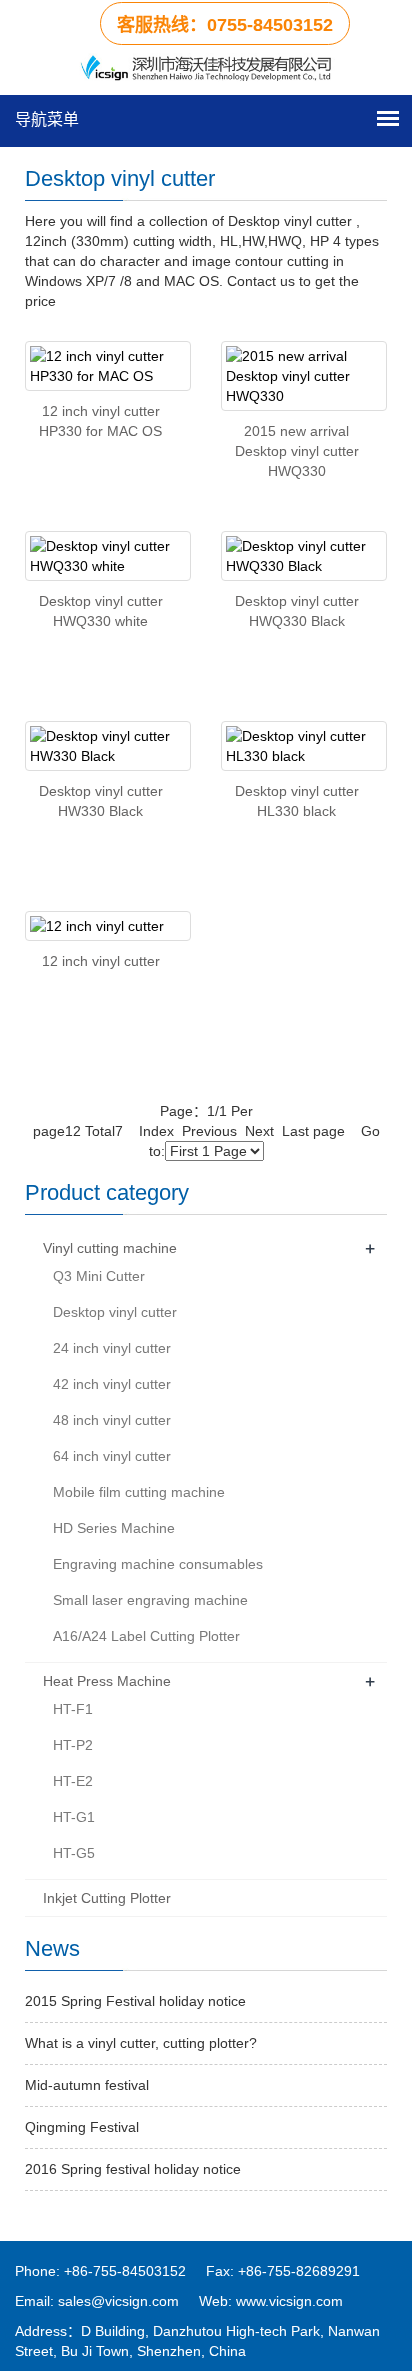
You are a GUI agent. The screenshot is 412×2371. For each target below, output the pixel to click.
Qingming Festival (82, 2127)
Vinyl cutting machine (110, 1248)
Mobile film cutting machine (139, 1492)
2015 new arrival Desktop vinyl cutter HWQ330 (297, 451)
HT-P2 (73, 1745)
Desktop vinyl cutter (115, 1312)
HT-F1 (73, 1709)
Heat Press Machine (107, 1681)
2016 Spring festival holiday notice (133, 2169)
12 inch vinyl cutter (101, 961)
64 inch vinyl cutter (112, 1456)
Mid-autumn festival (87, 2085)
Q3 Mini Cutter (99, 1276)
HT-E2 (73, 1781)
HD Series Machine (114, 1528)
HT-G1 (74, 1817)
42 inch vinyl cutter (112, 1384)
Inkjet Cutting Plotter (107, 1898)
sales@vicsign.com (118, 2301)
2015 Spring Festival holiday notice (135, 2001)
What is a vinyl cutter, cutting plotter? (141, 2043)
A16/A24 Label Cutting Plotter (146, 1636)
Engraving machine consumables (158, 1564)
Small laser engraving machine (150, 1600)
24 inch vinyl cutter (112, 1348)
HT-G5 (74, 1853)
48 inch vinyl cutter (112, 1420)
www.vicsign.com (289, 2301)
